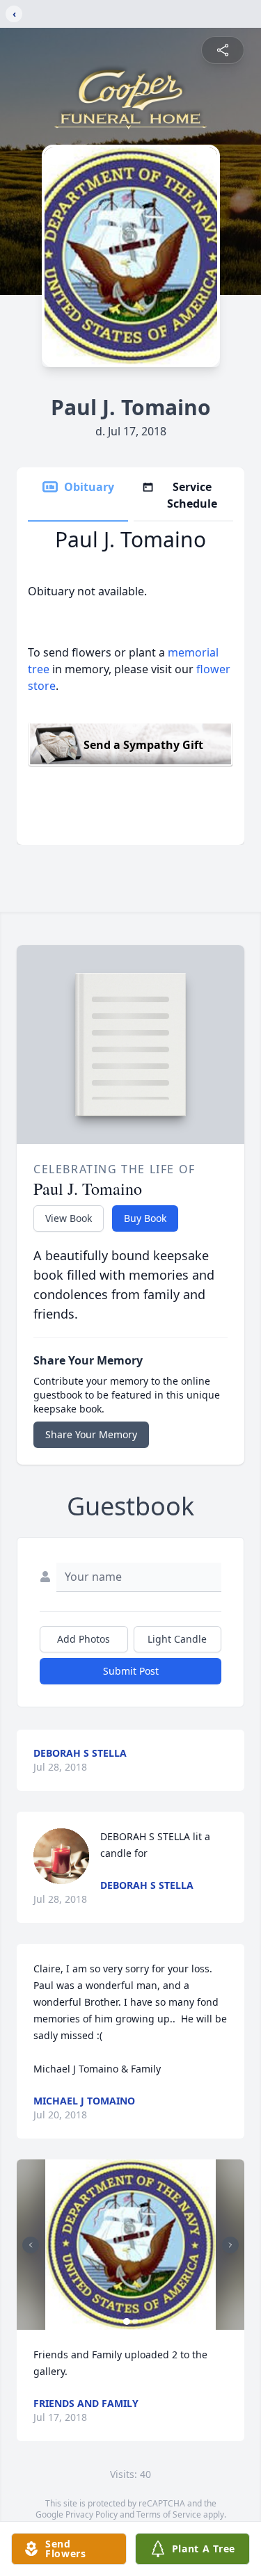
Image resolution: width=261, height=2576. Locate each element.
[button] (130, 2245)
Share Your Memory (91, 1434)
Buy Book (145, 1218)
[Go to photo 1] (127, 2321)
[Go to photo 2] (135, 2321)
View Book (69, 1218)
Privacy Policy (92, 2514)
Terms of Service (169, 2514)
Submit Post (131, 1671)
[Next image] (230, 2245)
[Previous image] (31, 2245)
